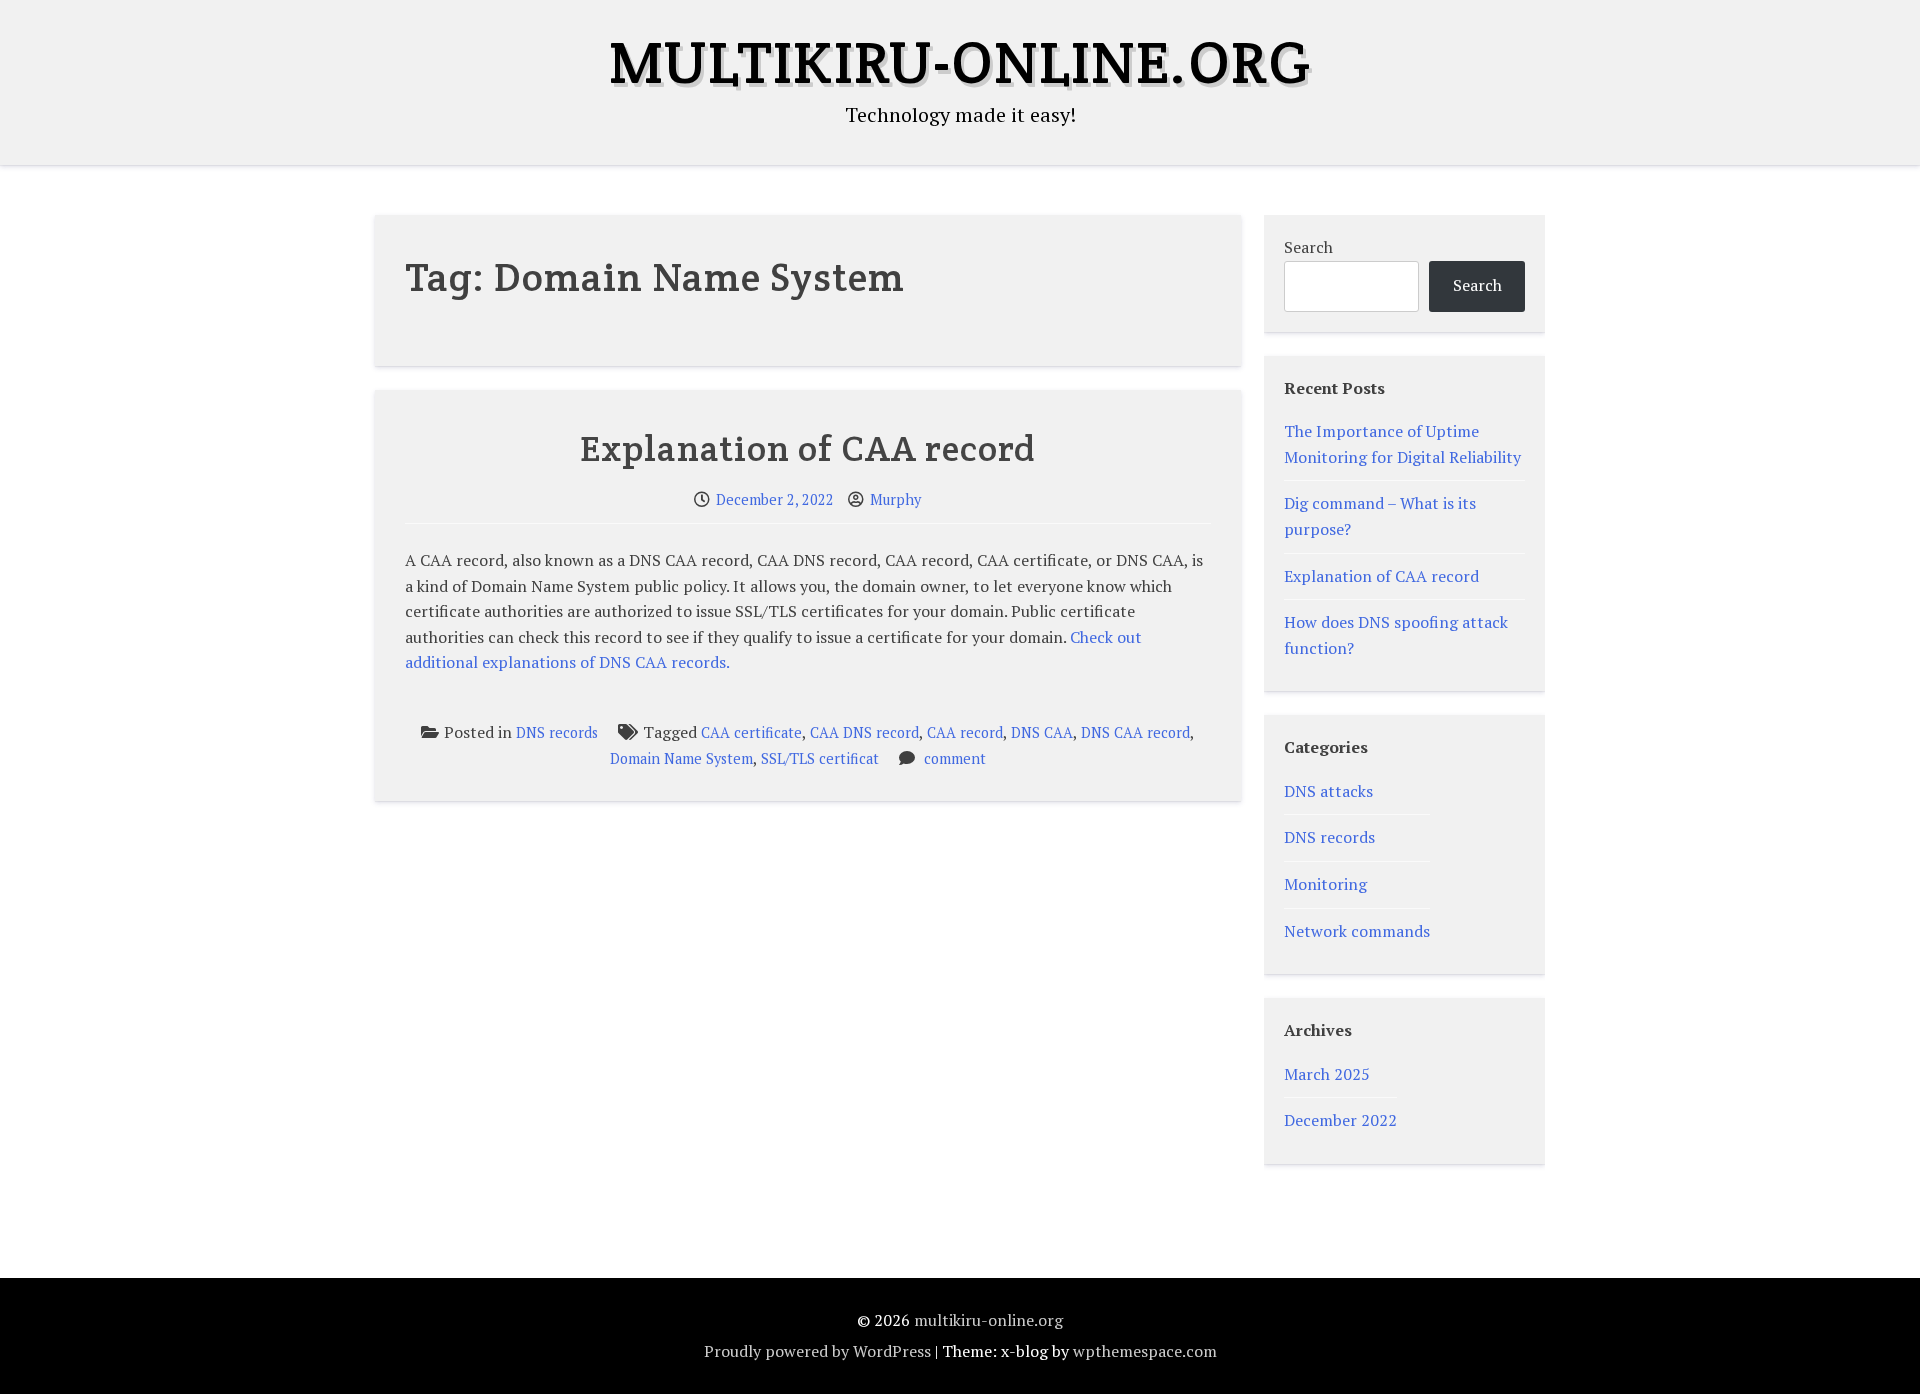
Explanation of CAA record (808, 448)
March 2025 (1327, 1074)
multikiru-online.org (960, 62)
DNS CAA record (1135, 732)
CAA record (965, 732)
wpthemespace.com (1145, 1351)
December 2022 (1340, 1120)
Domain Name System (681, 758)
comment (955, 758)
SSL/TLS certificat (820, 758)
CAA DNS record (864, 732)
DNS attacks (1328, 791)
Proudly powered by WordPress (817, 1351)
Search (1308, 247)
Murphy (895, 499)
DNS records (557, 732)
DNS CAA (1042, 732)
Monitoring (1325, 884)
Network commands (1357, 931)
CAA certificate (751, 732)
